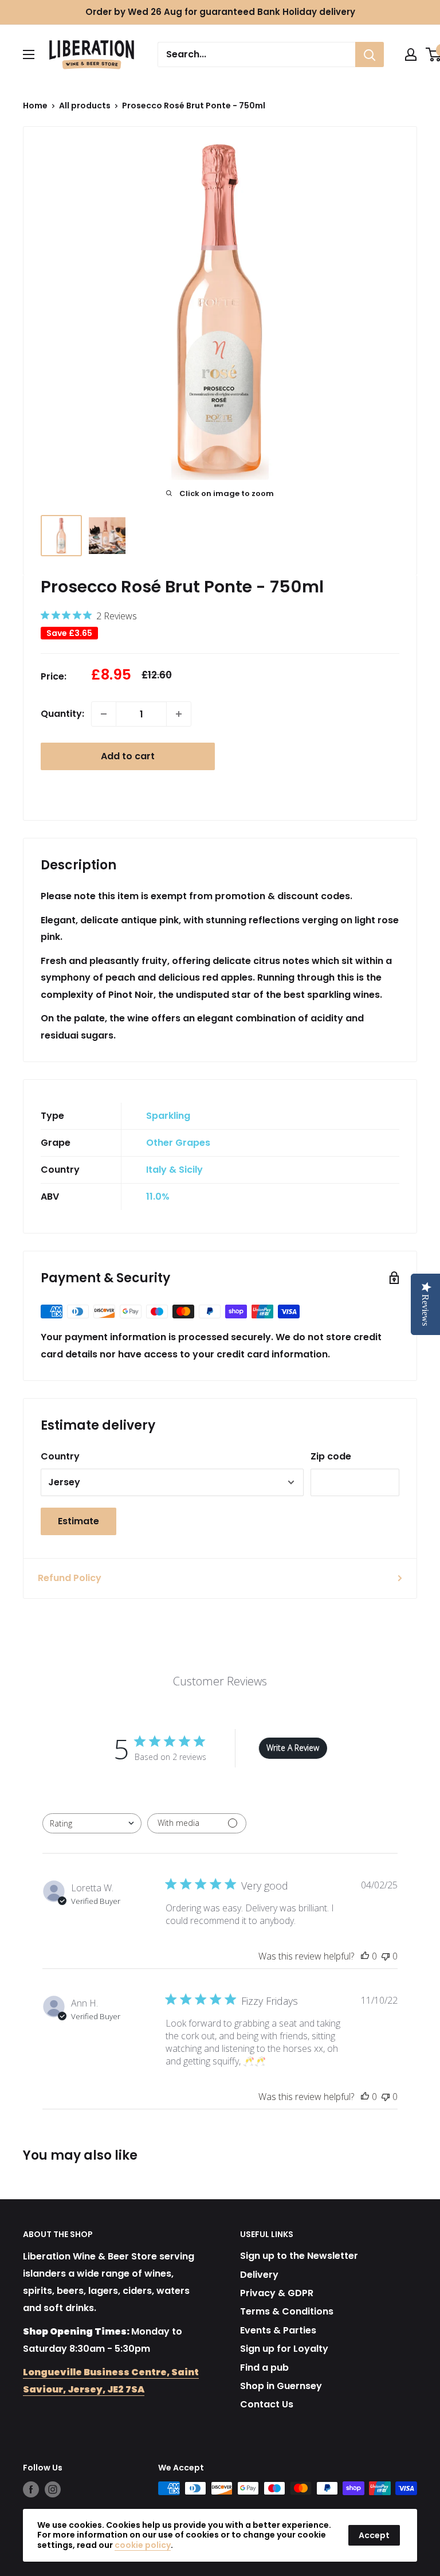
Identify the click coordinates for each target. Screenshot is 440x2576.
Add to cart (128, 756)
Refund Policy (70, 1578)
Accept (374, 2535)
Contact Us (267, 2404)
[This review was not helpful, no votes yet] (386, 1956)
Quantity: (62, 714)
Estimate (78, 1521)
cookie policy (143, 2545)
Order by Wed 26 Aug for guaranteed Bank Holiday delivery (220, 12)
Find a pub (264, 2368)
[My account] (411, 54)
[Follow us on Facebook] (31, 2489)
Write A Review (293, 1748)
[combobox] (92, 1823)
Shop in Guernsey (281, 2386)
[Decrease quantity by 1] (104, 714)
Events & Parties (278, 2330)
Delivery (259, 2275)
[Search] (370, 54)
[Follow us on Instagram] (53, 2489)
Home (35, 106)
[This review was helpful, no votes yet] (365, 1956)
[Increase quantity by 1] (179, 714)
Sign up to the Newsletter (299, 2256)
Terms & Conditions (287, 2311)
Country (60, 1456)
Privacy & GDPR (277, 2293)
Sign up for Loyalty (284, 2349)
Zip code (331, 1456)
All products (85, 106)
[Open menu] (29, 54)
